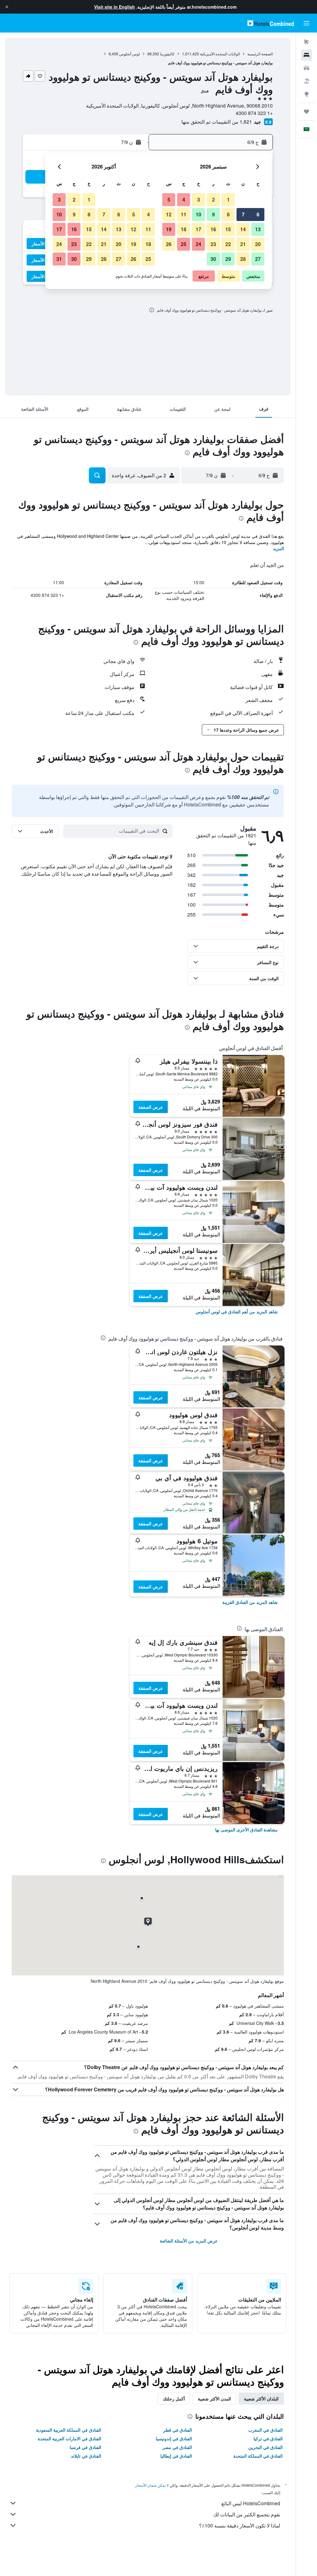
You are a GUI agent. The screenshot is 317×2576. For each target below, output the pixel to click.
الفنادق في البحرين (265, 2447)
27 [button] (258, 259)
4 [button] (184, 200)
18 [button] (184, 229)
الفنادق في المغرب (265, 2430)
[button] (7, 7)
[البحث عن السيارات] (306, 68)
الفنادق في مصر (177, 2447)
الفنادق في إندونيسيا (174, 2438)
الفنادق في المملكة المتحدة (258, 2456)
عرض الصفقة (151, 1107)
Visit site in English (115, 7)
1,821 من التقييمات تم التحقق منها (217, 122)
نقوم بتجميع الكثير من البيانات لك (247, 2514)
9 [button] (213, 214)
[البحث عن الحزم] (306, 81)
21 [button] (243, 244)
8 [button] (228, 214)
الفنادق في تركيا (268, 2438)
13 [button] (258, 229)
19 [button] (169, 229)
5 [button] (169, 200)
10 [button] (198, 214)
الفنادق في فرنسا (85, 2447)
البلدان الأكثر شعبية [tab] (261, 2399)
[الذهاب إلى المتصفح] (306, 94)
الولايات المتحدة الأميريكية (220, 54)
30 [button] (213, 259)
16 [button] (213, 229)
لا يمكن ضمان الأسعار (152, 2485)
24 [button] (198, 244)
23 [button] (213, 244)
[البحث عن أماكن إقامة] (306, 55)
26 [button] (169, 244)
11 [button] (184, 214)
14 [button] (243, 229)
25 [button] (184, 244)
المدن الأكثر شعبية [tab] (214, 2399)
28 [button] (243, 259)
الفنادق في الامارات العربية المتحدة (69, 2438)
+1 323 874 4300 (254, 113)
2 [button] (213, 200)
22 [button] (228, 244)
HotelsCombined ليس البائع (251, 2503)
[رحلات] (306, 112)
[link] (237, 1311)
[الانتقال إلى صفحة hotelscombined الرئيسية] (271, 23)
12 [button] (169, 214)
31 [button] (59, 259)
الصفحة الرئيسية (260, 54)
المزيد (278, 548)
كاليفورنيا (167, 54)
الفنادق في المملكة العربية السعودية (69, 2430)
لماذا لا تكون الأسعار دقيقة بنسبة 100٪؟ (240, 2525)
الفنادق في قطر (178, 2430)
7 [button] (243, 214)
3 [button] (199, 200)
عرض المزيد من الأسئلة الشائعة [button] (189, 2241)
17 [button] (198, 229)
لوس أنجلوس (130, 54)
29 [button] (228, 259)
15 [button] (228, 229)
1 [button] (228, 200)
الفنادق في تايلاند (86, 2456)
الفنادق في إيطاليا (176, 2456)
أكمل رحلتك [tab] (174, 2399)
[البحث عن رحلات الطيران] (306, 42)
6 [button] (258, 214)
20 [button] (258, 244)
